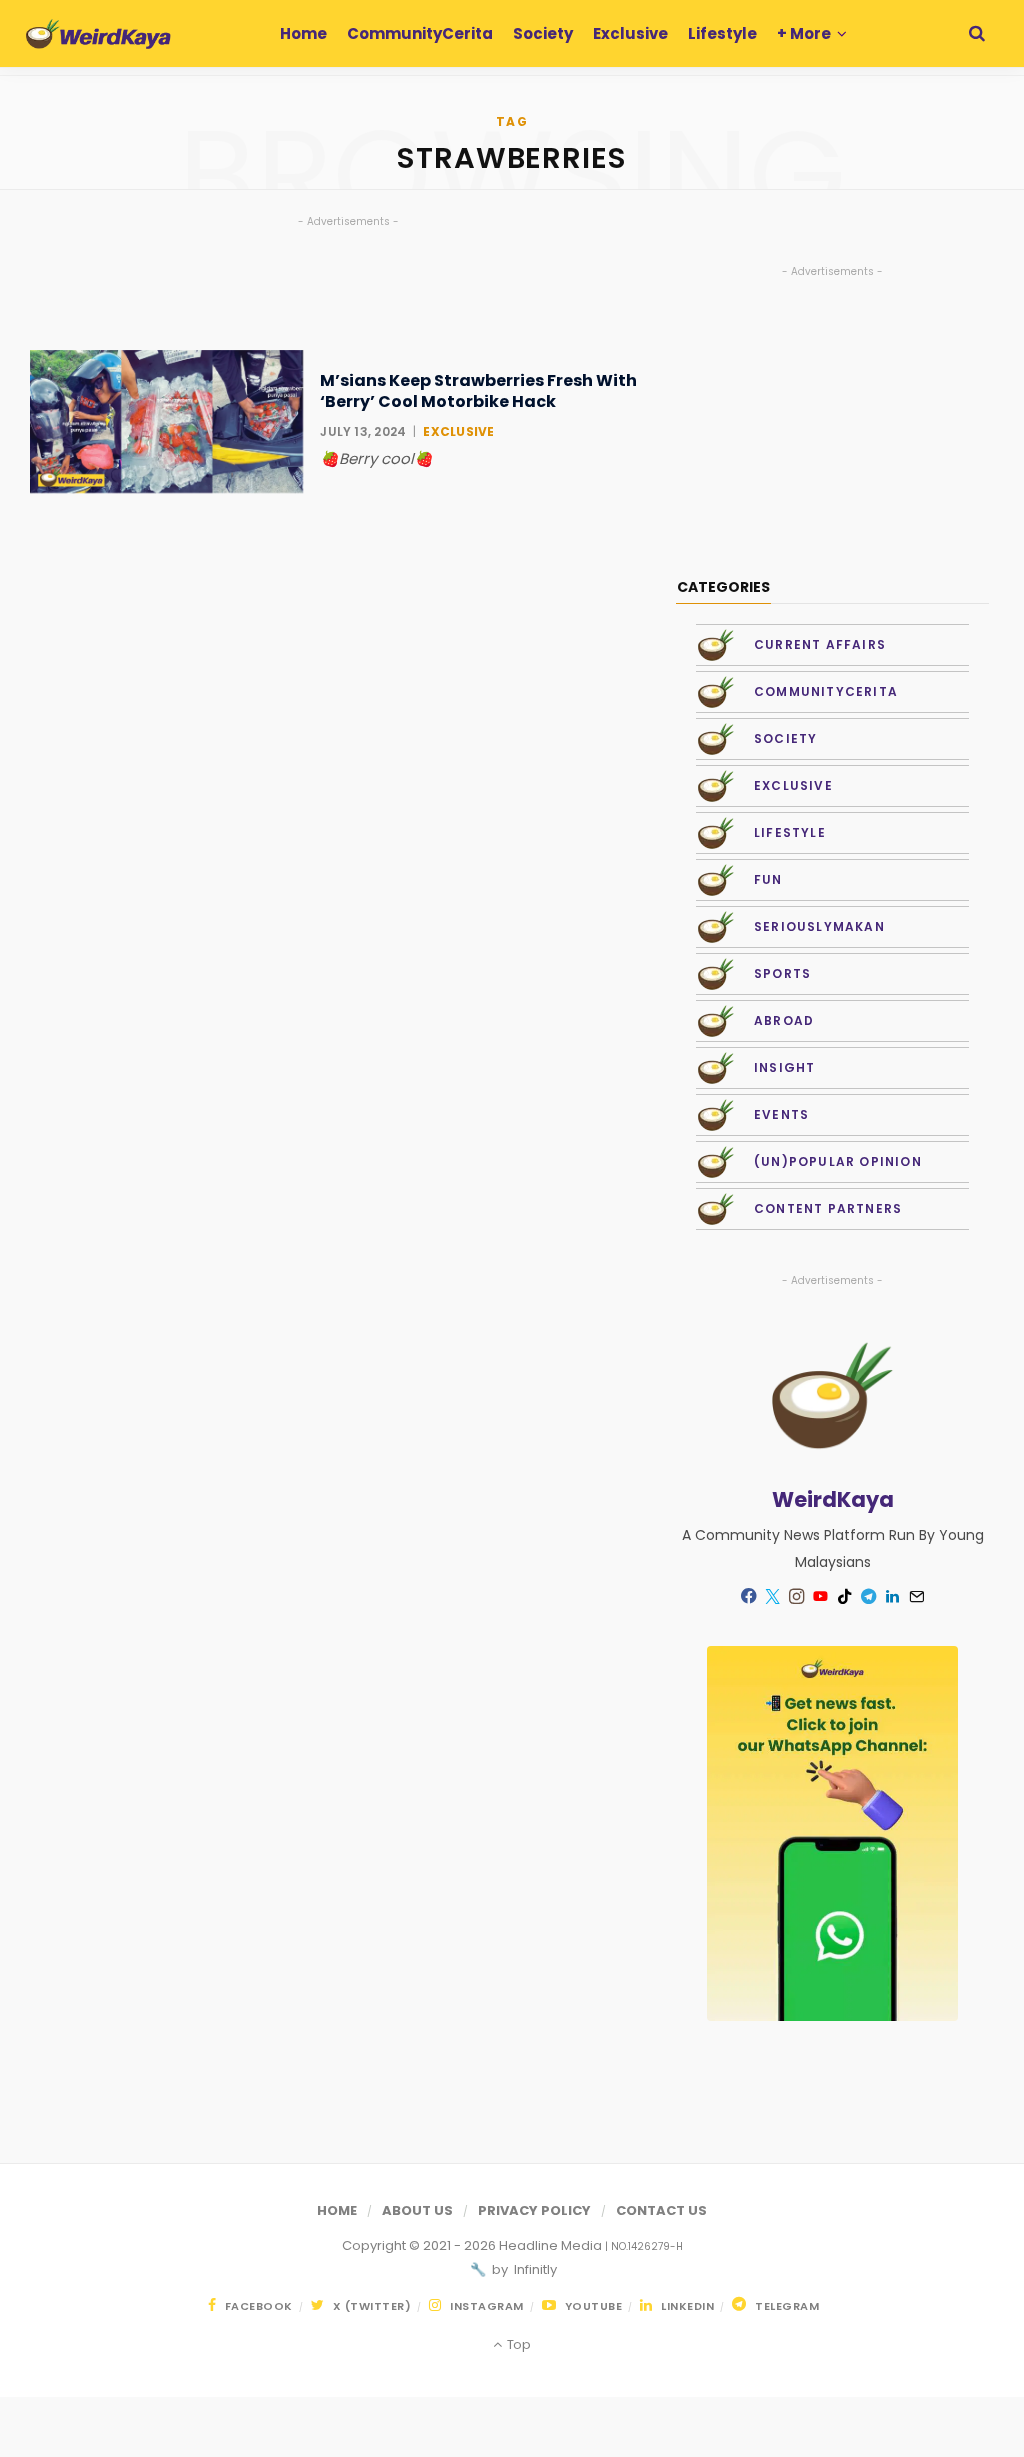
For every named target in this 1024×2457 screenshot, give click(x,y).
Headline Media (552, 2245)
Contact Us (661, 2210)
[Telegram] (869, 1597)
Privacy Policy (534, 2210)
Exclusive (458, 431)
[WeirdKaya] (98, 34)
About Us (417, 2210)
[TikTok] (845, 1597)
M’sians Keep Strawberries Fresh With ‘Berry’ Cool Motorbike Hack (478, 392)
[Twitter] (773, 1597)
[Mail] (917, 1597)
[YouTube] (821, 1597)
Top (517, 2344)
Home (337, 2210)
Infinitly (534, 2269)
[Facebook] (749, 1596)
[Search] (977, 33)
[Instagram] (797, 1597)
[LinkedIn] (893, 1597)
